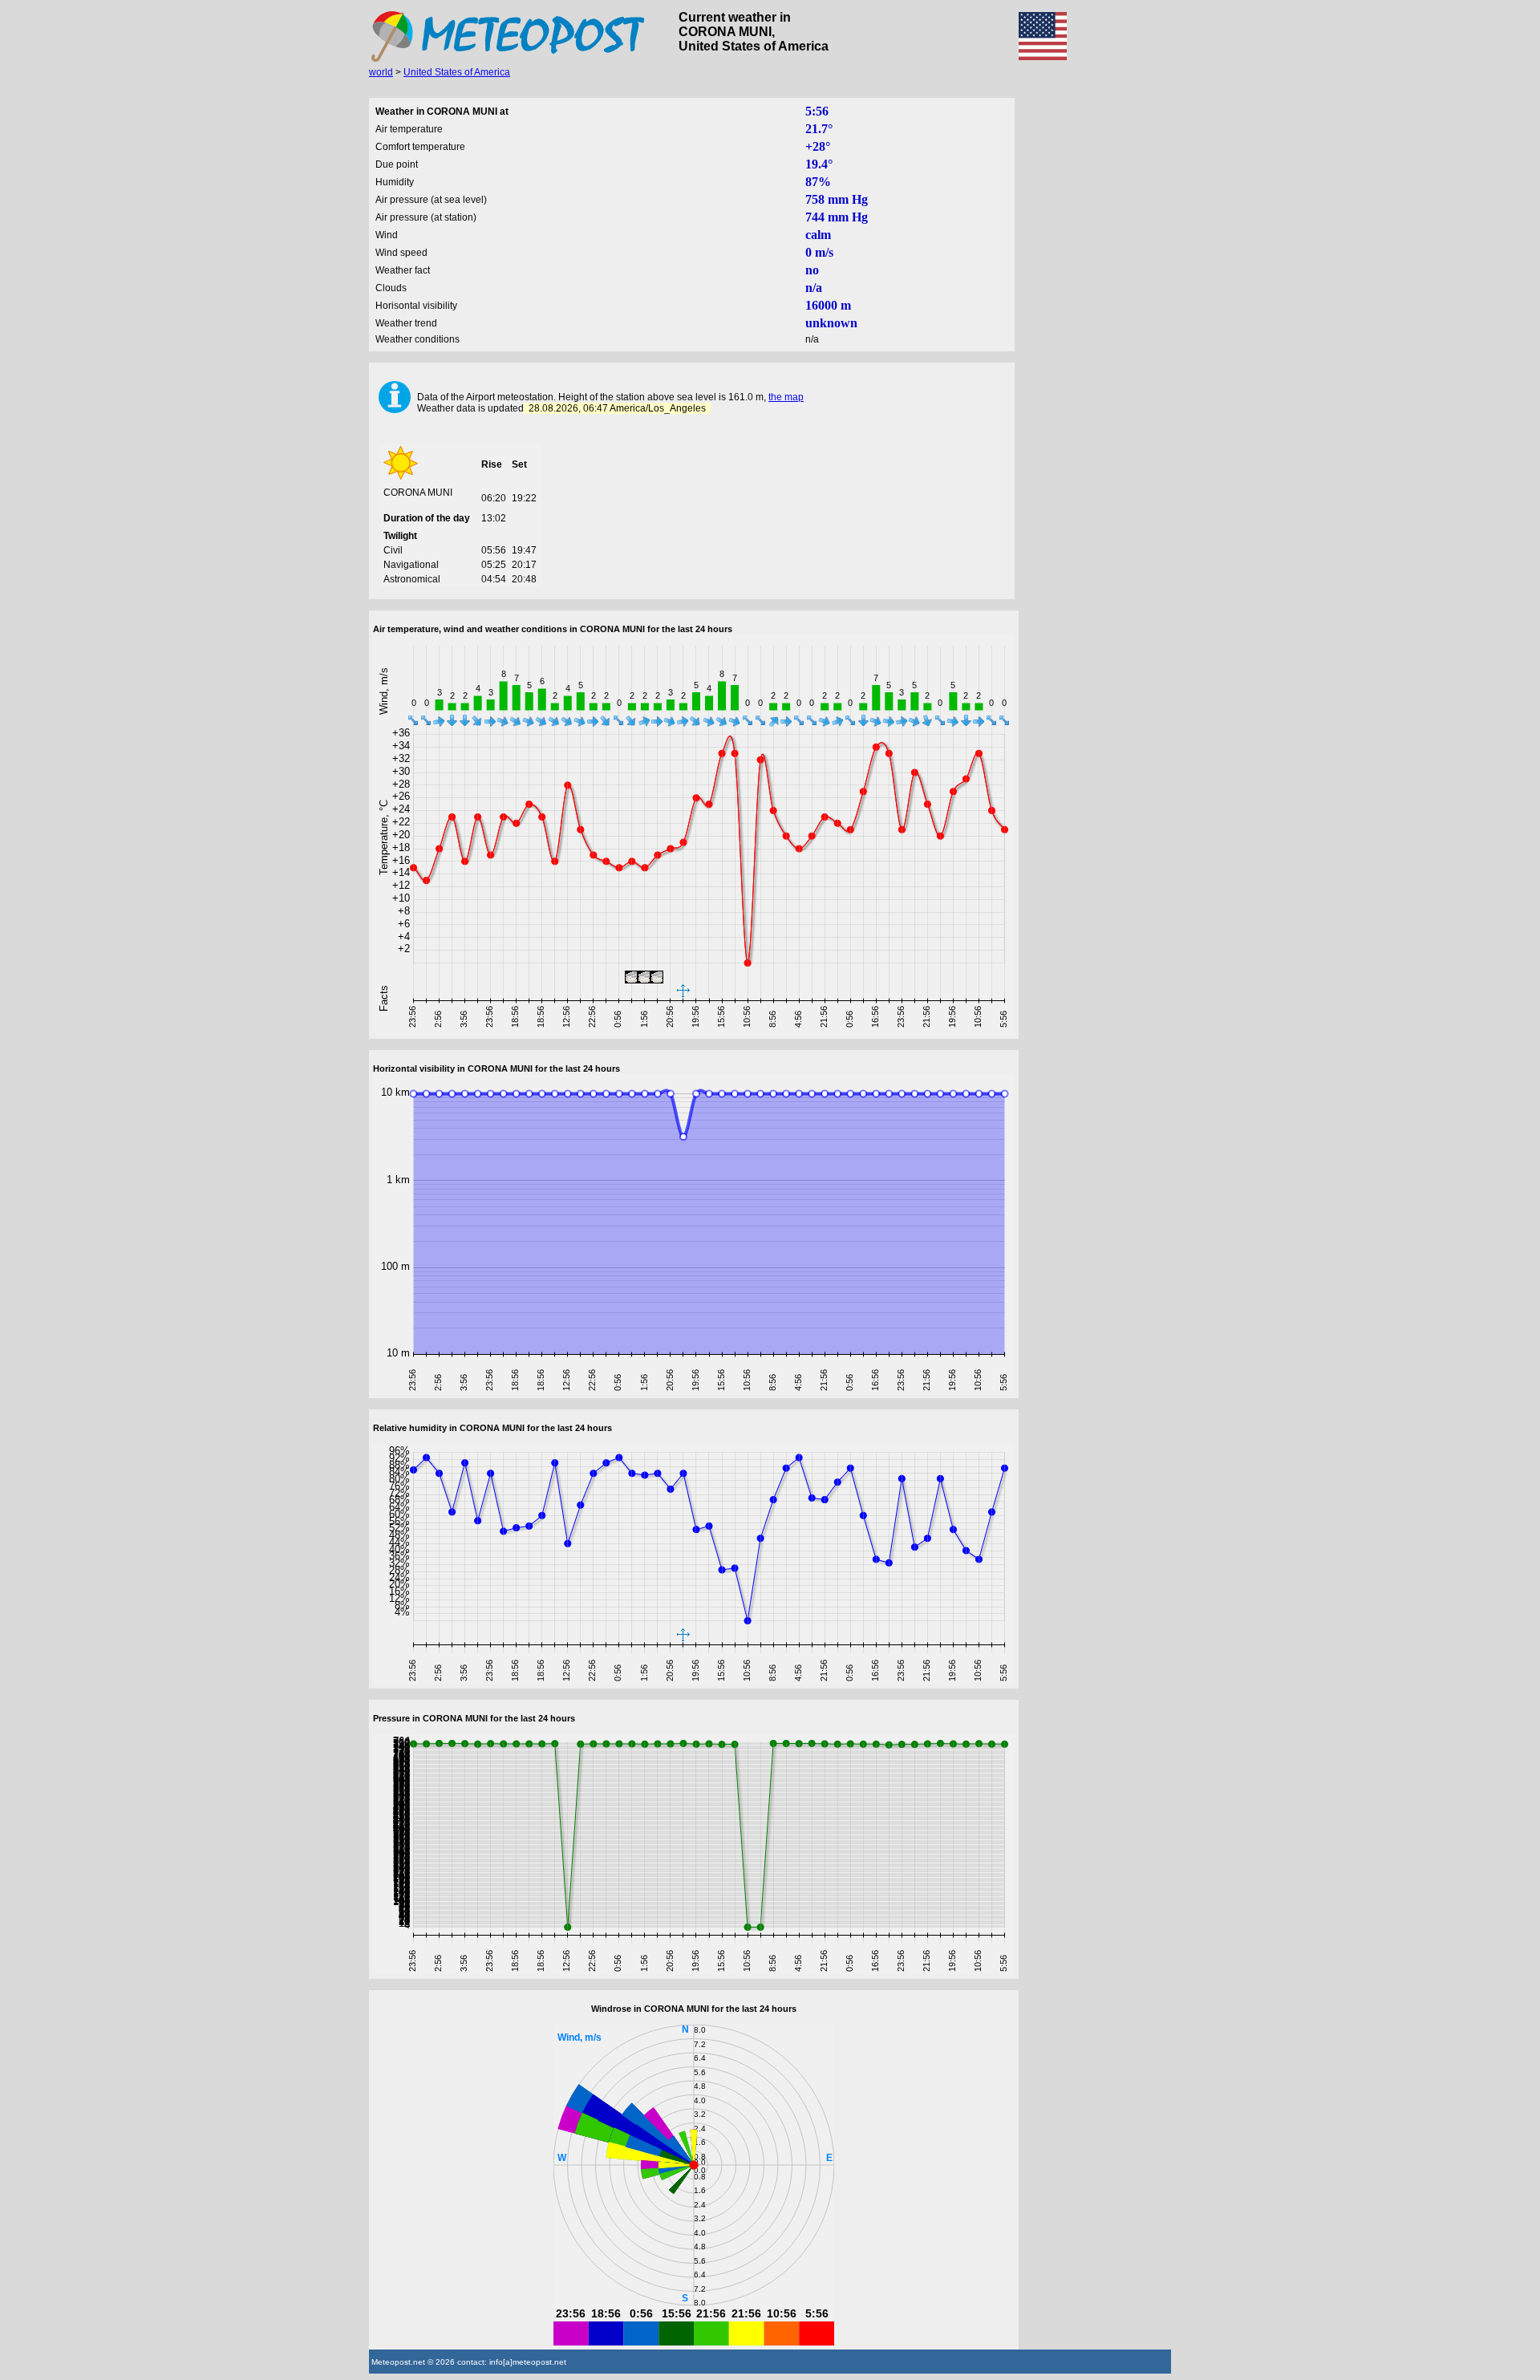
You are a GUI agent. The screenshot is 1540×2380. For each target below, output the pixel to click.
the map (786, 397)
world (381, 72)
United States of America (457, 72)
